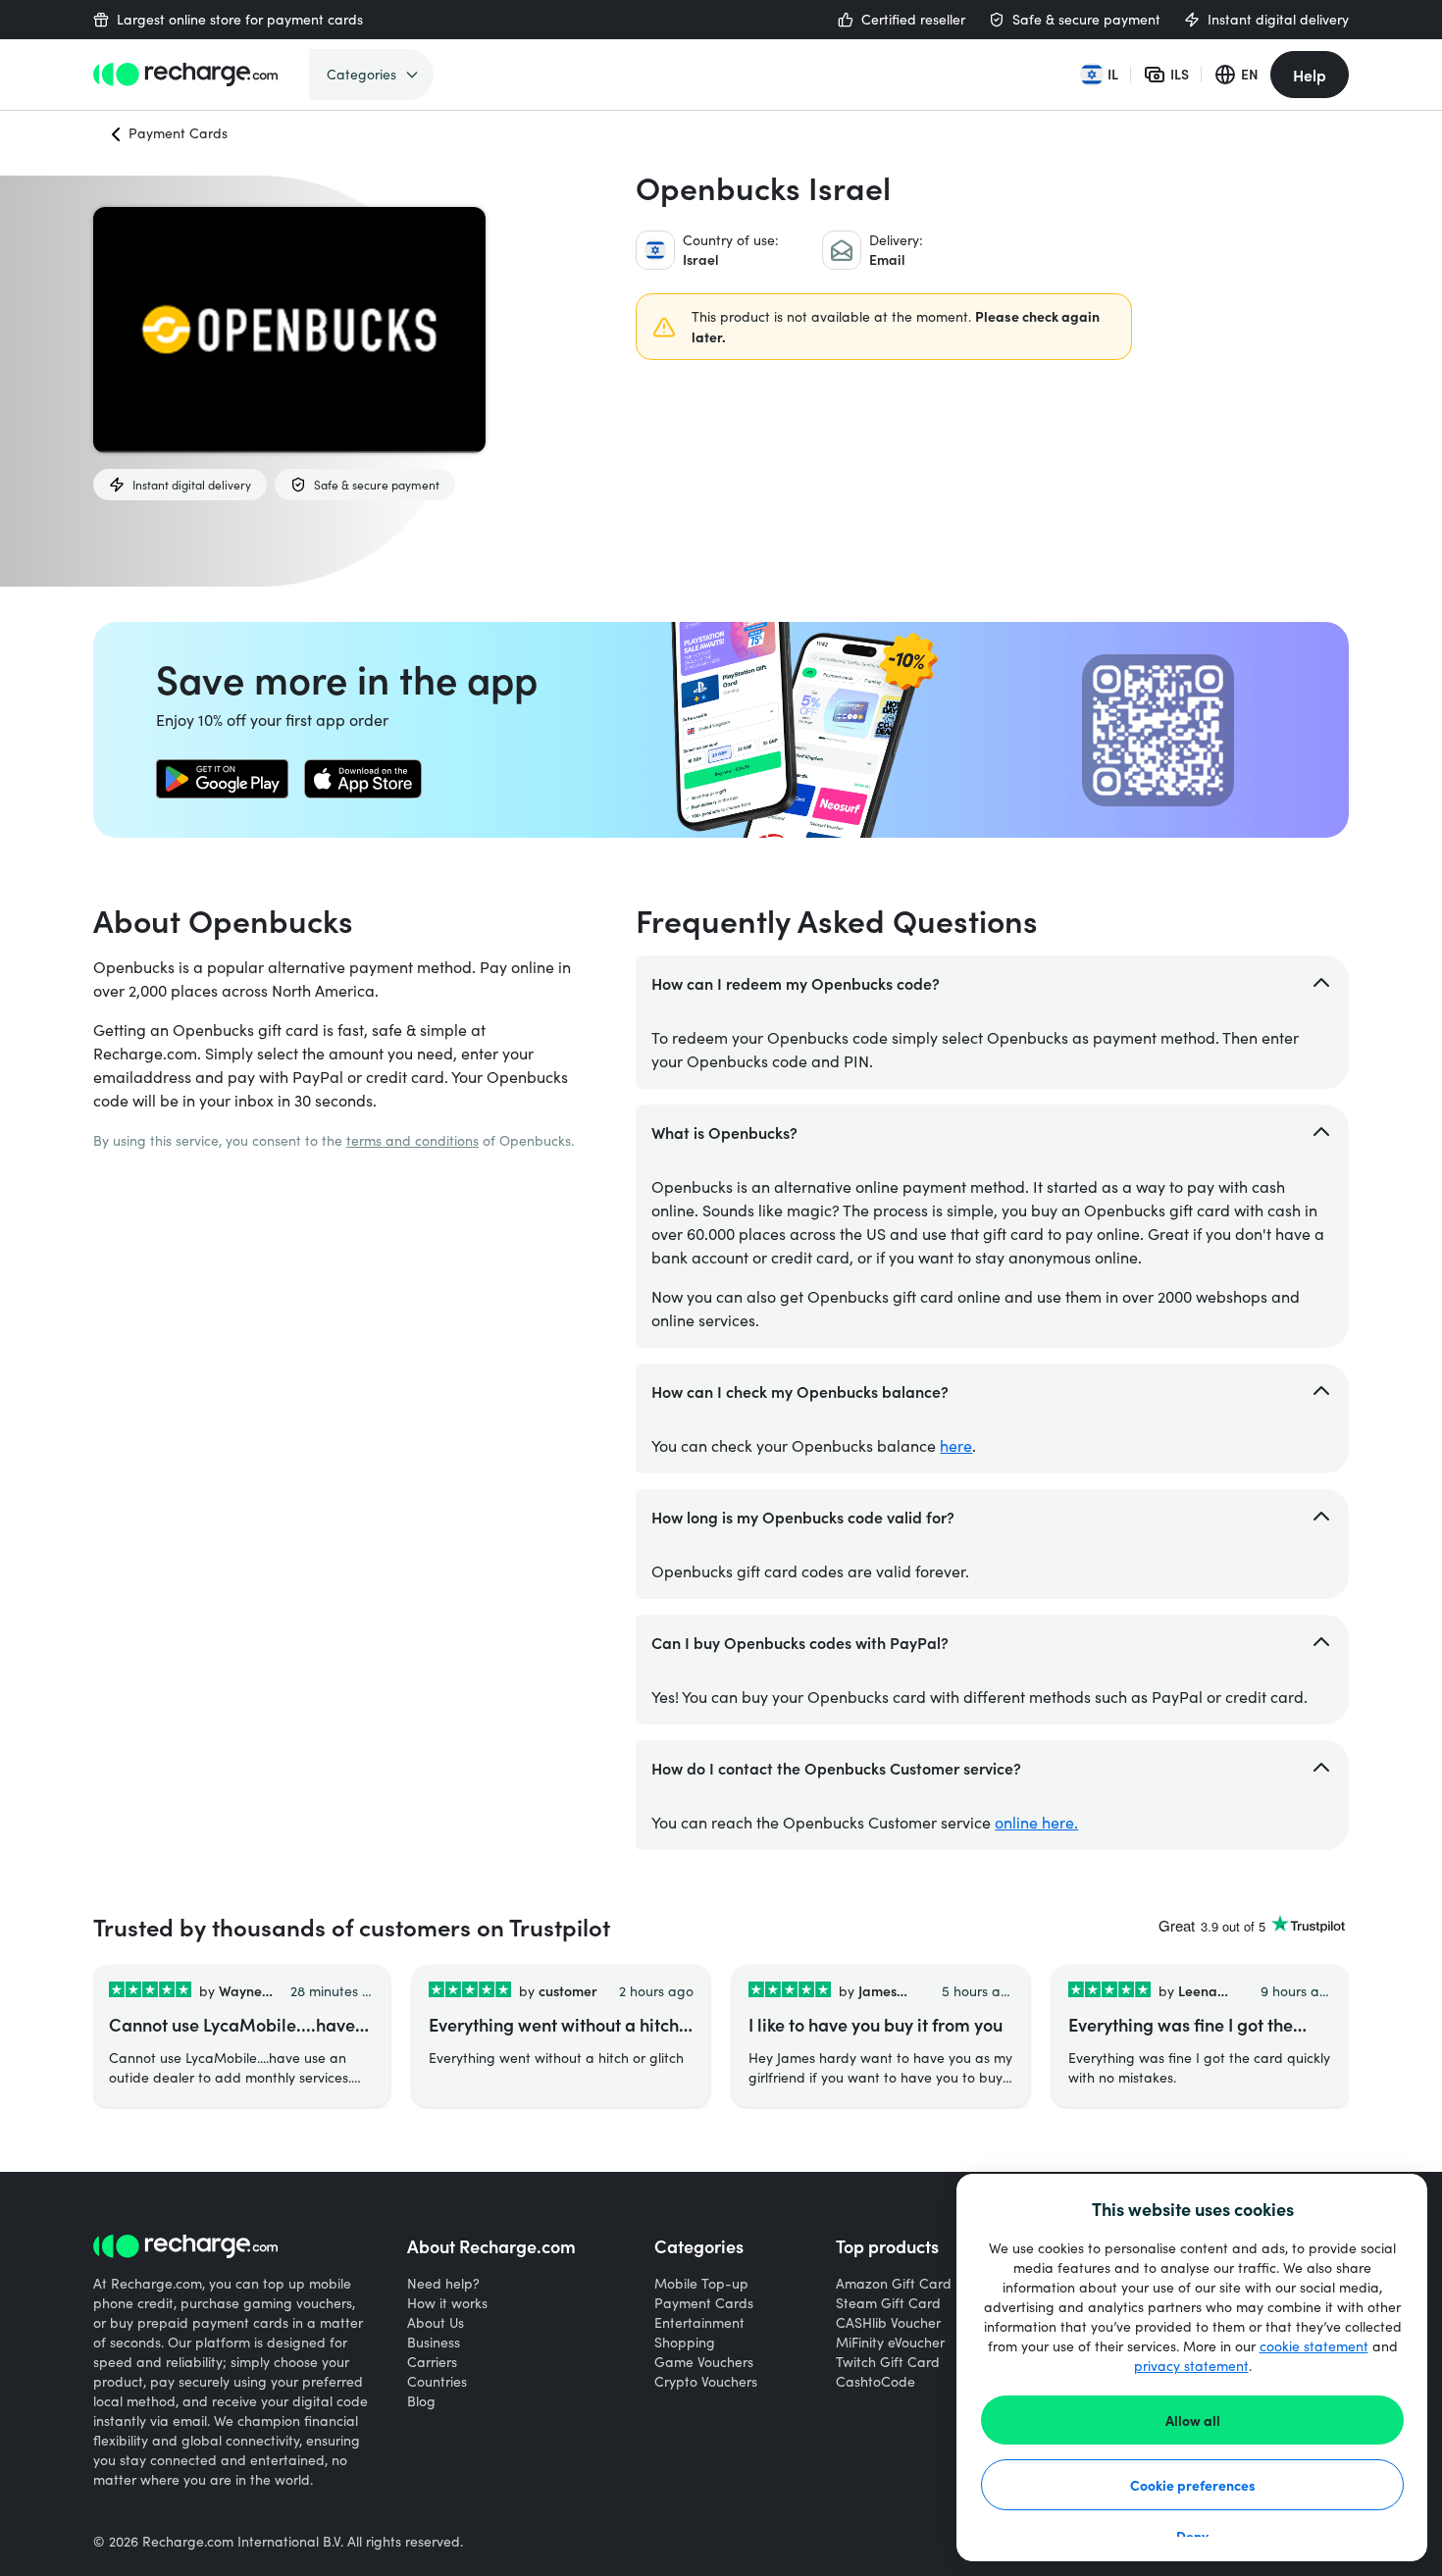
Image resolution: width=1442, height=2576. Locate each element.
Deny (1192, 2536)
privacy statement (1191, 2366)
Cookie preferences (1193, 2485)
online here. (1036, 1822)
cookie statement (1314, 2346)
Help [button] (1310, 75)
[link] (222, 779)
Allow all (1193, 2420)
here (956, 1445)
